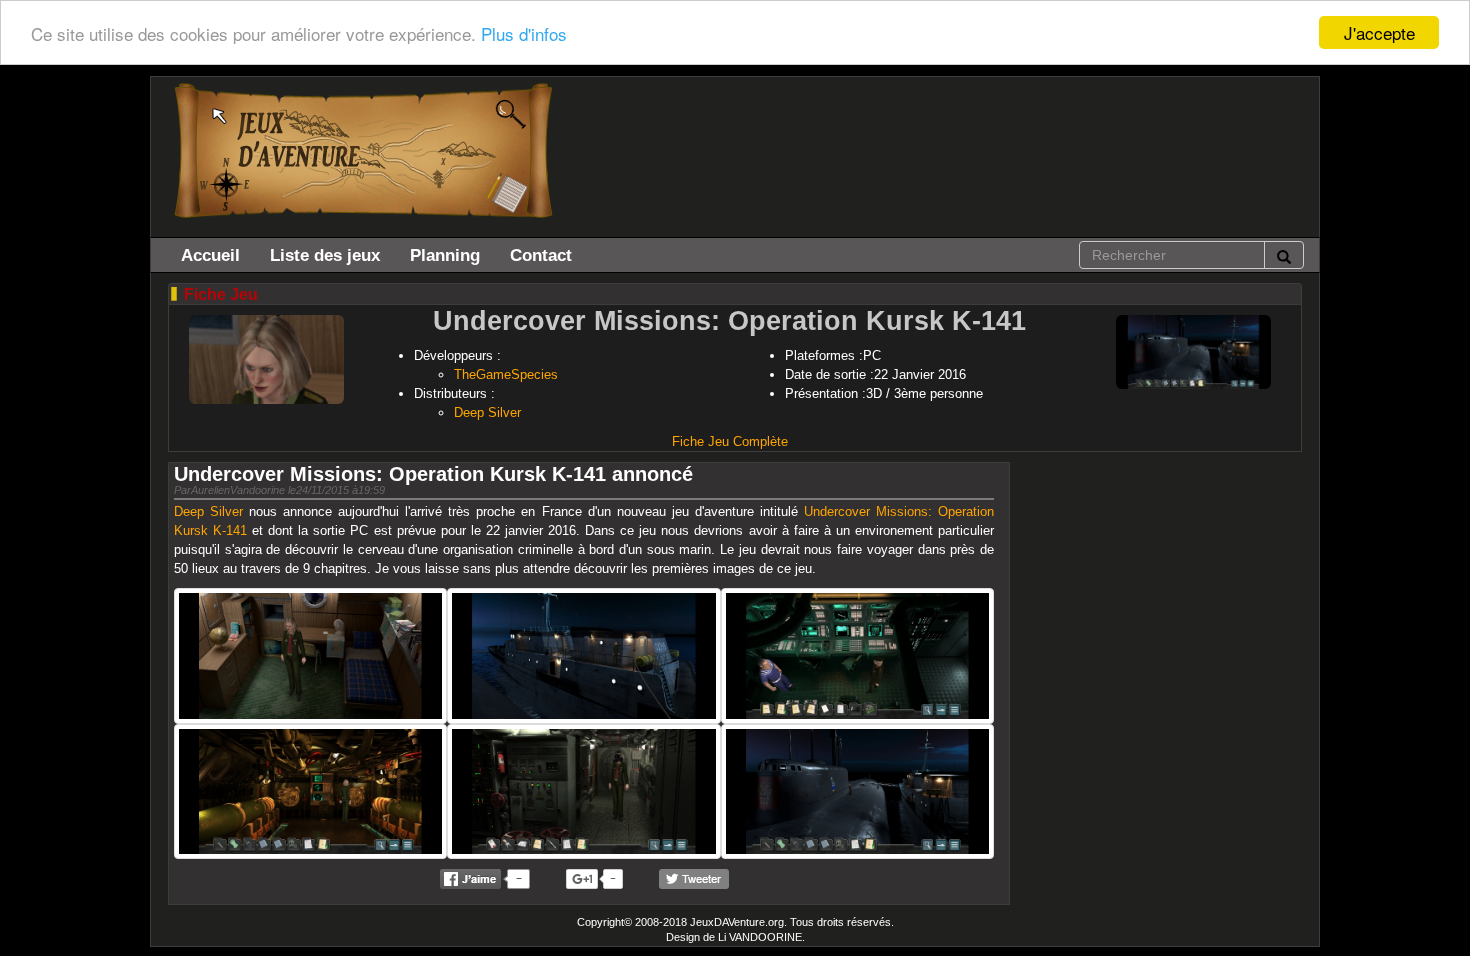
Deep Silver (487, 412)
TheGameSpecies (506, 374)
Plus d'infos (524, 33)
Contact (541, 255)
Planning (445, 255)
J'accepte (1379, 32)
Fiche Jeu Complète (730, 441)
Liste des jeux (325, 255)
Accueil (210, 255)
